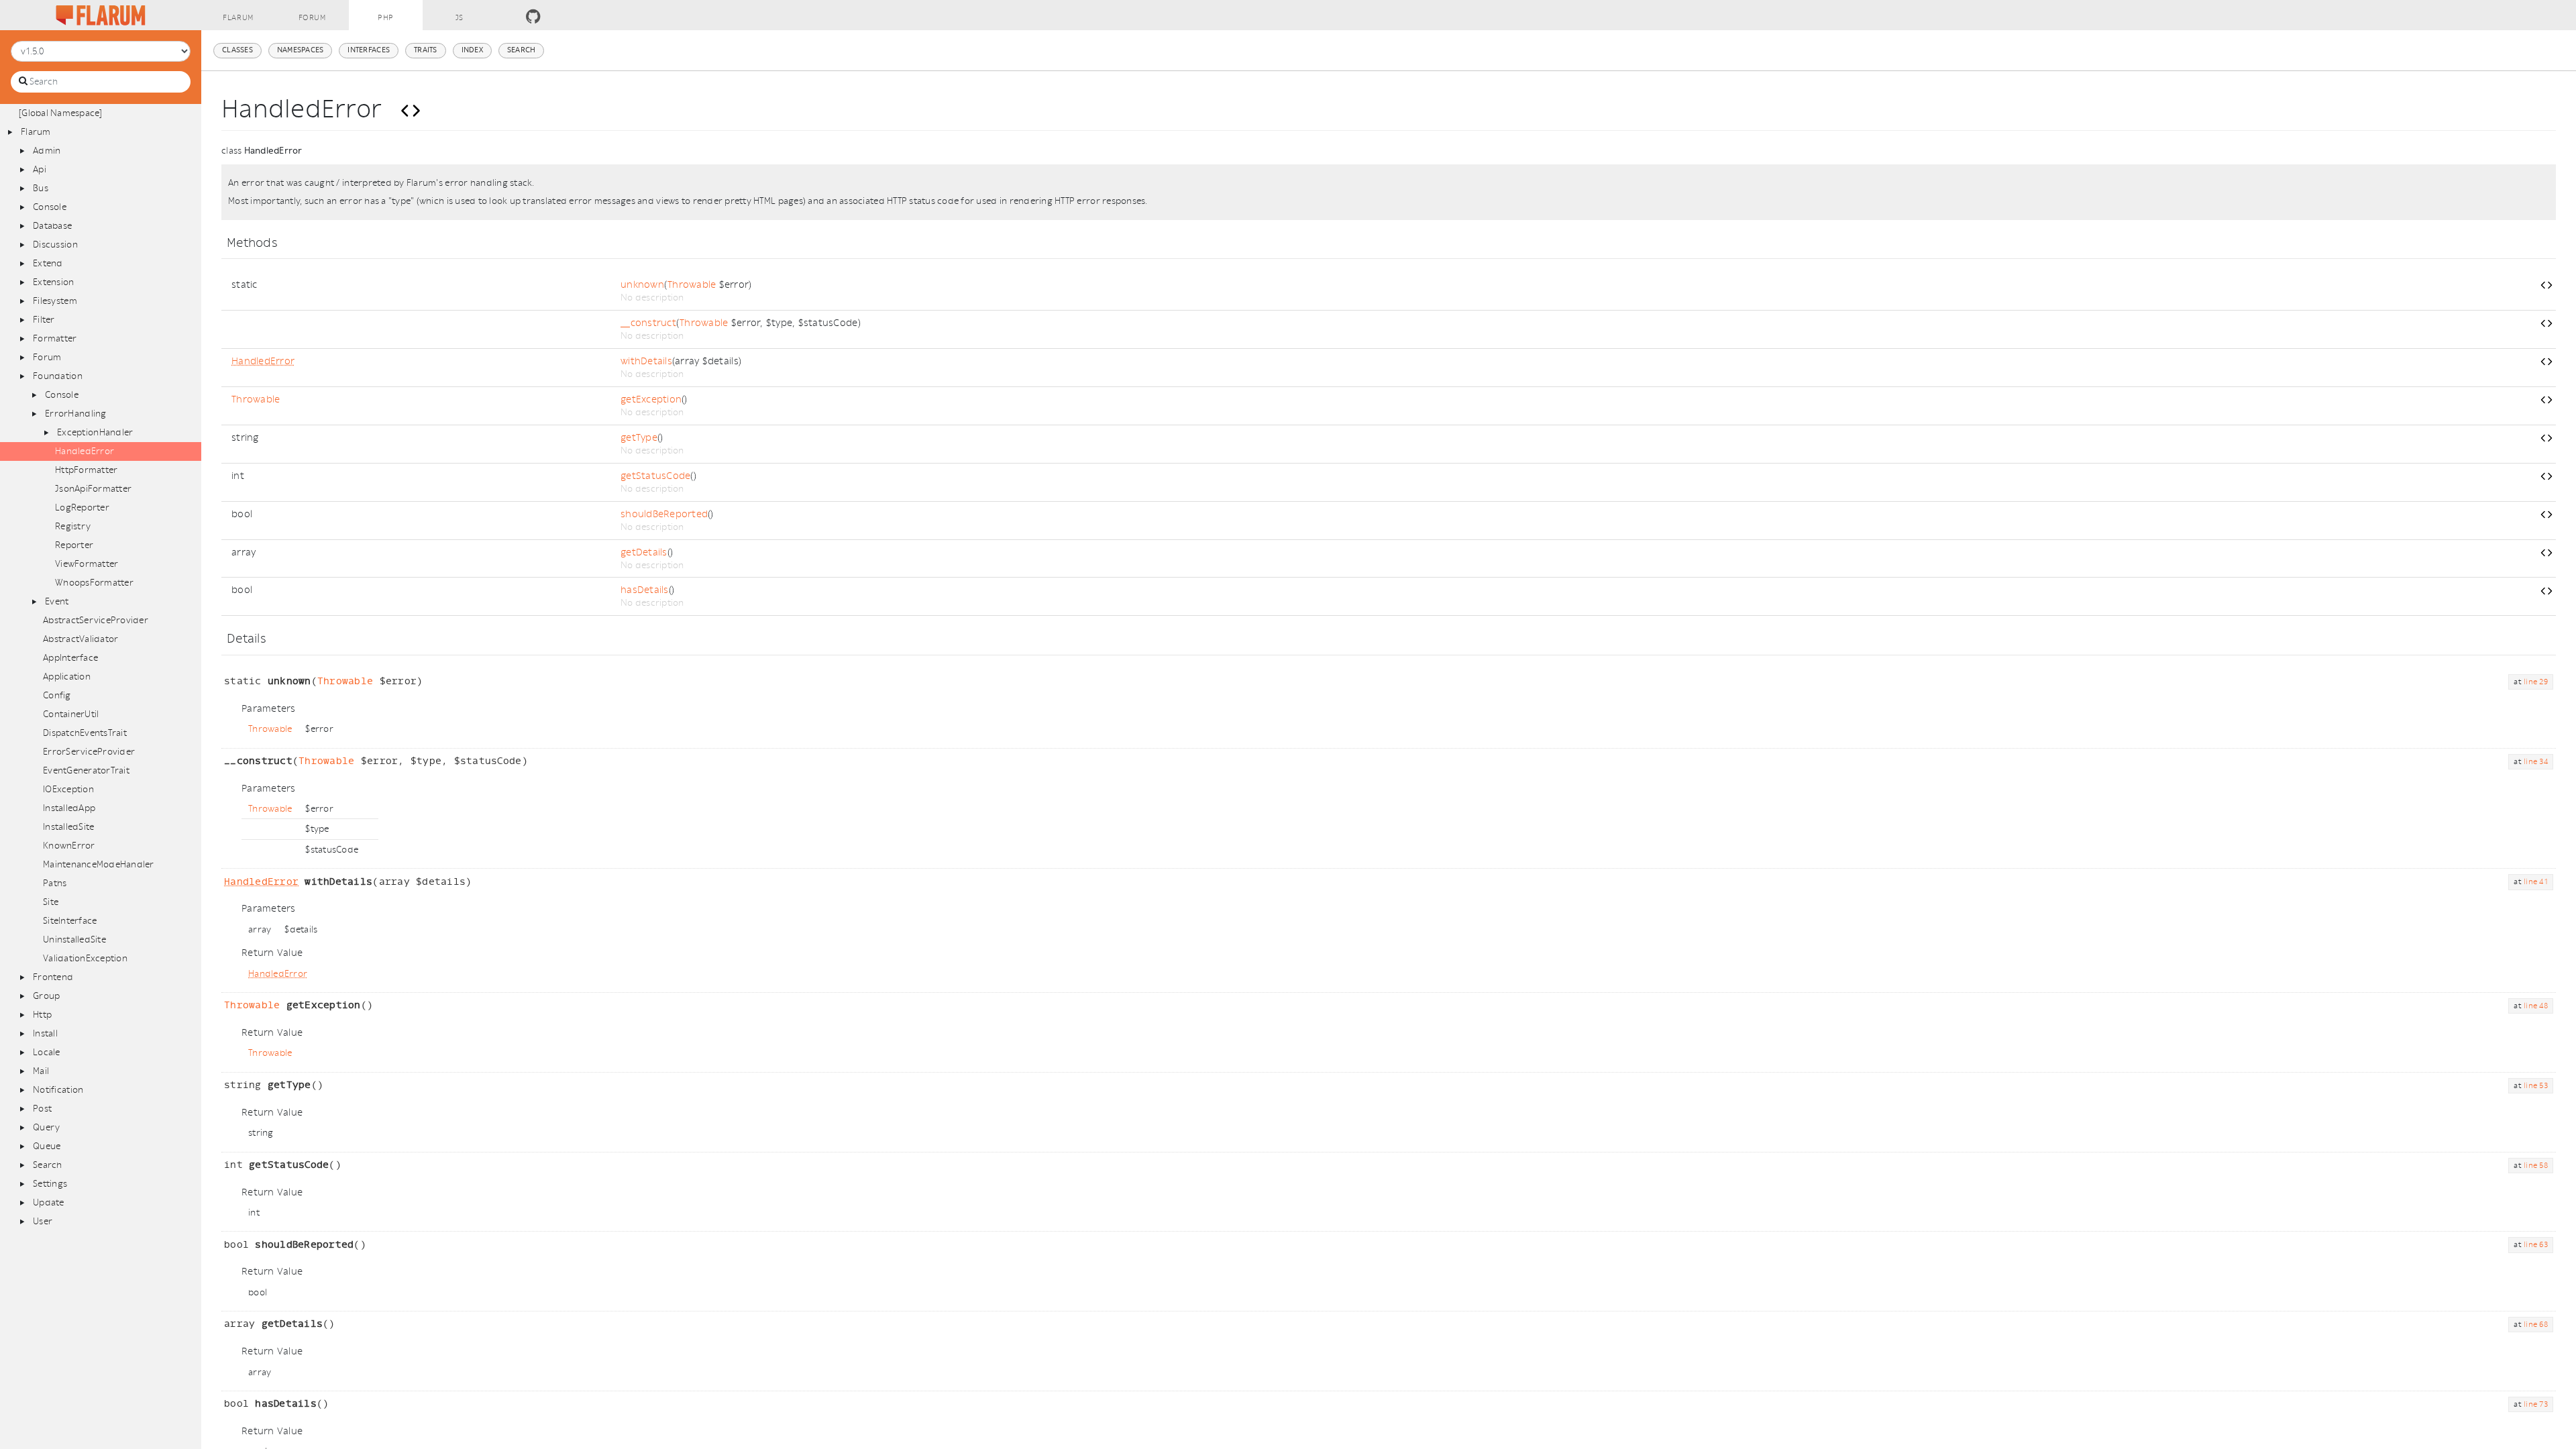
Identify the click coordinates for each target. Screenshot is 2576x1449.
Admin (47, 151)
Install (45, 1033)
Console (50, 207)
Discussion (55, 245)
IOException (68, 789)
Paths (55, 883)
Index (472, 50)
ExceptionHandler (95, 432)
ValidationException (85, 958)
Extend (48, 263)
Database (52, 226)
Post (42, 1109)
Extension (53, 282)
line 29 (2536, 682)
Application (67, 677)
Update (49, 1202)
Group (46, 996)
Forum (312, 18)
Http (42, 1015)
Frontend (53, 977)
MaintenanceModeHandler (99, 864)
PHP (386, 18)
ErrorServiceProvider (89, 752)
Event (57, 601)
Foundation (58, 376)
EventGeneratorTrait (86, 770)
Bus (41, 188)
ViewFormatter (87, 564)
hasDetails (645, 590)
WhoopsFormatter (94, 583)
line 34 (2536, 762)
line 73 (2536, 1404)
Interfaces (369, 50)
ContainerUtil (71, 714)
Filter (44, 320)
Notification (58, 1090)
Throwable (692, 285)
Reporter (74, 545)
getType (639, 438)
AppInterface (70, 658)
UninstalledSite (74, 940)
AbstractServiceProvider (96, 620)
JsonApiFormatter (93, 489)
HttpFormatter (86, 470)
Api (40, 169)
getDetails (644, 552)
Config (57, 695)
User (43, 1221)
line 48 (2536, 1006)
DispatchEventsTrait (85, 733)
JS (460, 18)
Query (46, 1127)
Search (48, 1165)
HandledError (85, 451)
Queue (47, 1146)
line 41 (2536, 882)
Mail (41, 1071)
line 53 (2536, 1086)
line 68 (2536, 1325)
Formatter (55, 338)
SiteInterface (70, 921)
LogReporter (82, 507)
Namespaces (301, 50)
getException (651, 399)
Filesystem (55, 301)
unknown (642, 285)
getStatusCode (655, 476)
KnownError (69, 846)
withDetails (646, 361)
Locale (47, 1052)
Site (51, 902)
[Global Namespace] (61, 113)
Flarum (238, 18)
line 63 (2536, 1245)
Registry (73, 526)
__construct (648, 323)
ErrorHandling (75, 414)
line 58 (2536, 1166)
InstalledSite (68, 827)
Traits (426, 50)
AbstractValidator (80, 639)
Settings (50, 1184)
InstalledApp (69, 808)
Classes (237, 50)
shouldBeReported (664, 514)
